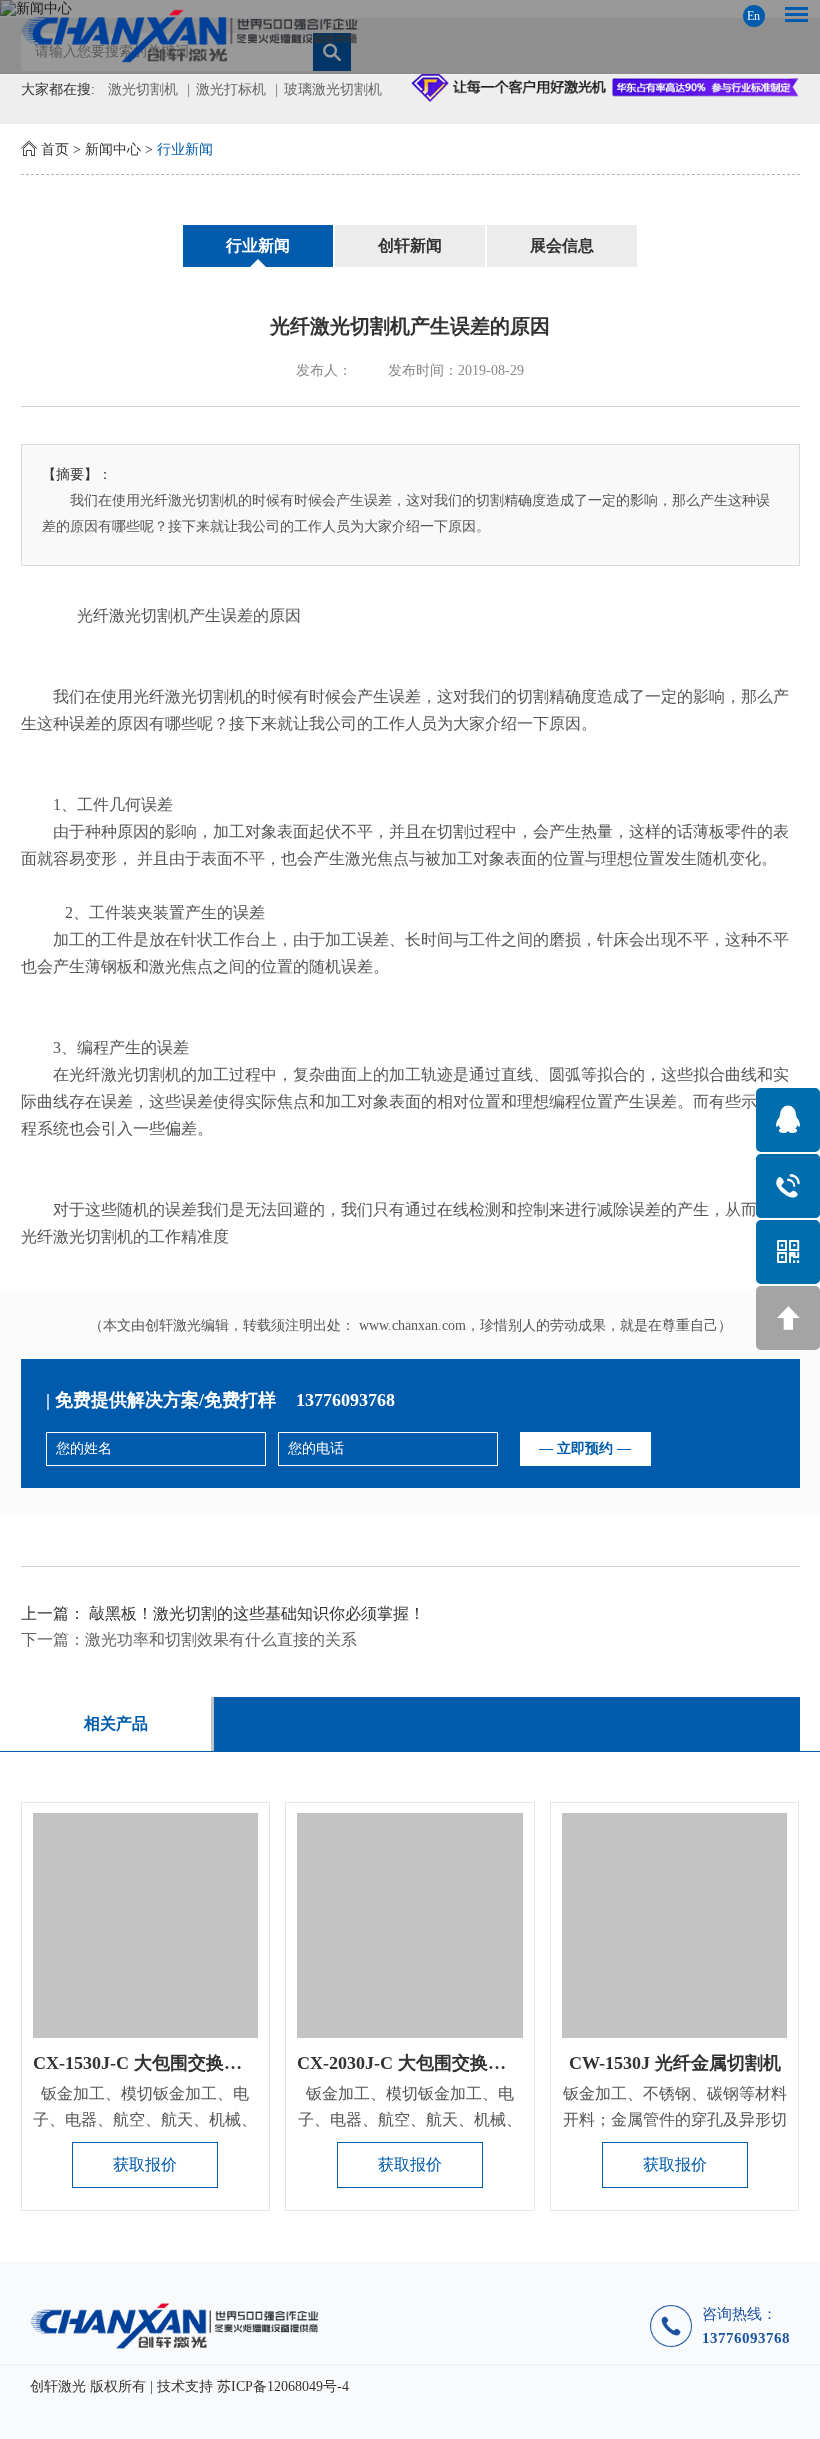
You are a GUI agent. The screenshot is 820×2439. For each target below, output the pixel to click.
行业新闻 (185, 149)
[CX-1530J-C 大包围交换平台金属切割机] (145, 1925)
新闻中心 (113, 149)
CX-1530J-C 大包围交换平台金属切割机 (191, 2063)
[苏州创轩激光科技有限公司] (410, 35)
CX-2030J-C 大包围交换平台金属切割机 (455, 2063)
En (753, 16)
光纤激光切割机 (133, 615)
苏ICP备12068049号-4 (283, 2386)
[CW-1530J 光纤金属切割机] (674, 1925)
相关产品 (116, 1723)
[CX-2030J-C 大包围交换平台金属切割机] (409, 1925)
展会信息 (562, 245)
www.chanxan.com (412, 1325)
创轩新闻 (410, 245)
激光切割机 (143, 89)
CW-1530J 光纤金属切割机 (675, 2063)
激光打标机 (231, 89)
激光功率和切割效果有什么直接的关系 (221, 1639)
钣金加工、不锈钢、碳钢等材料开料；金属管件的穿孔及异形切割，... (675, 2119)
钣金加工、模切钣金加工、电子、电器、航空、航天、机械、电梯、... (145, 2119)
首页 (55, 149)
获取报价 (145, 2164)
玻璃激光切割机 (333, 89)
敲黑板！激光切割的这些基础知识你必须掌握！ (257, 1613)
